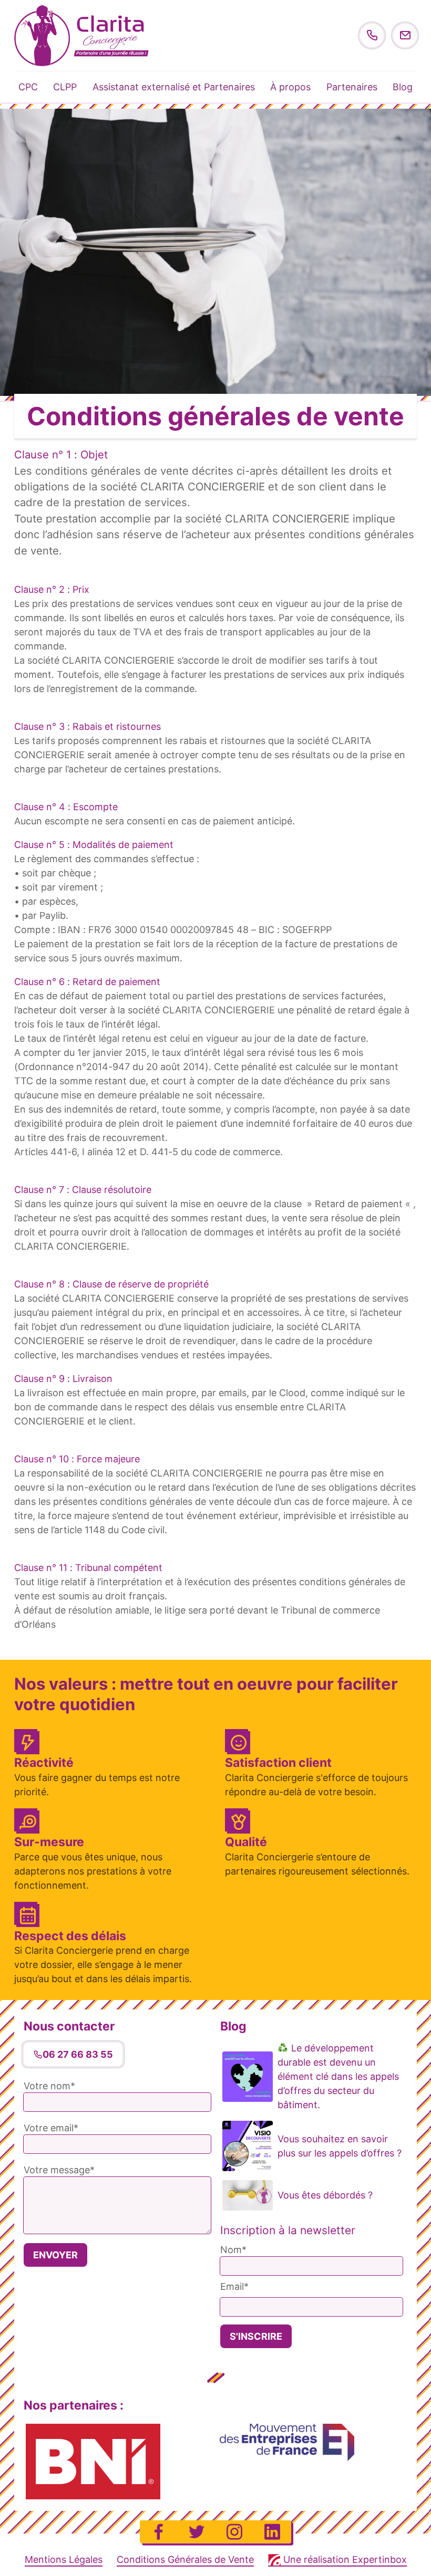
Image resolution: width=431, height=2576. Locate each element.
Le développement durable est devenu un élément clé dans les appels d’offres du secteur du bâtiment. (338, 2076)
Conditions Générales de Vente (185, 2559)
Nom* (233, 2250)
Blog (403, 87)
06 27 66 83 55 (78, 2054)
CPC (28, 87)
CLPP (65, 87)
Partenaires (352, 87)
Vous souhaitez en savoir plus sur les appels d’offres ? (340, 2146)
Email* (234, 2286)
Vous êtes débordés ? (325, 2195)
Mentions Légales (64, 2559)
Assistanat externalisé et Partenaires (174, 87)
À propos (290, 87)
